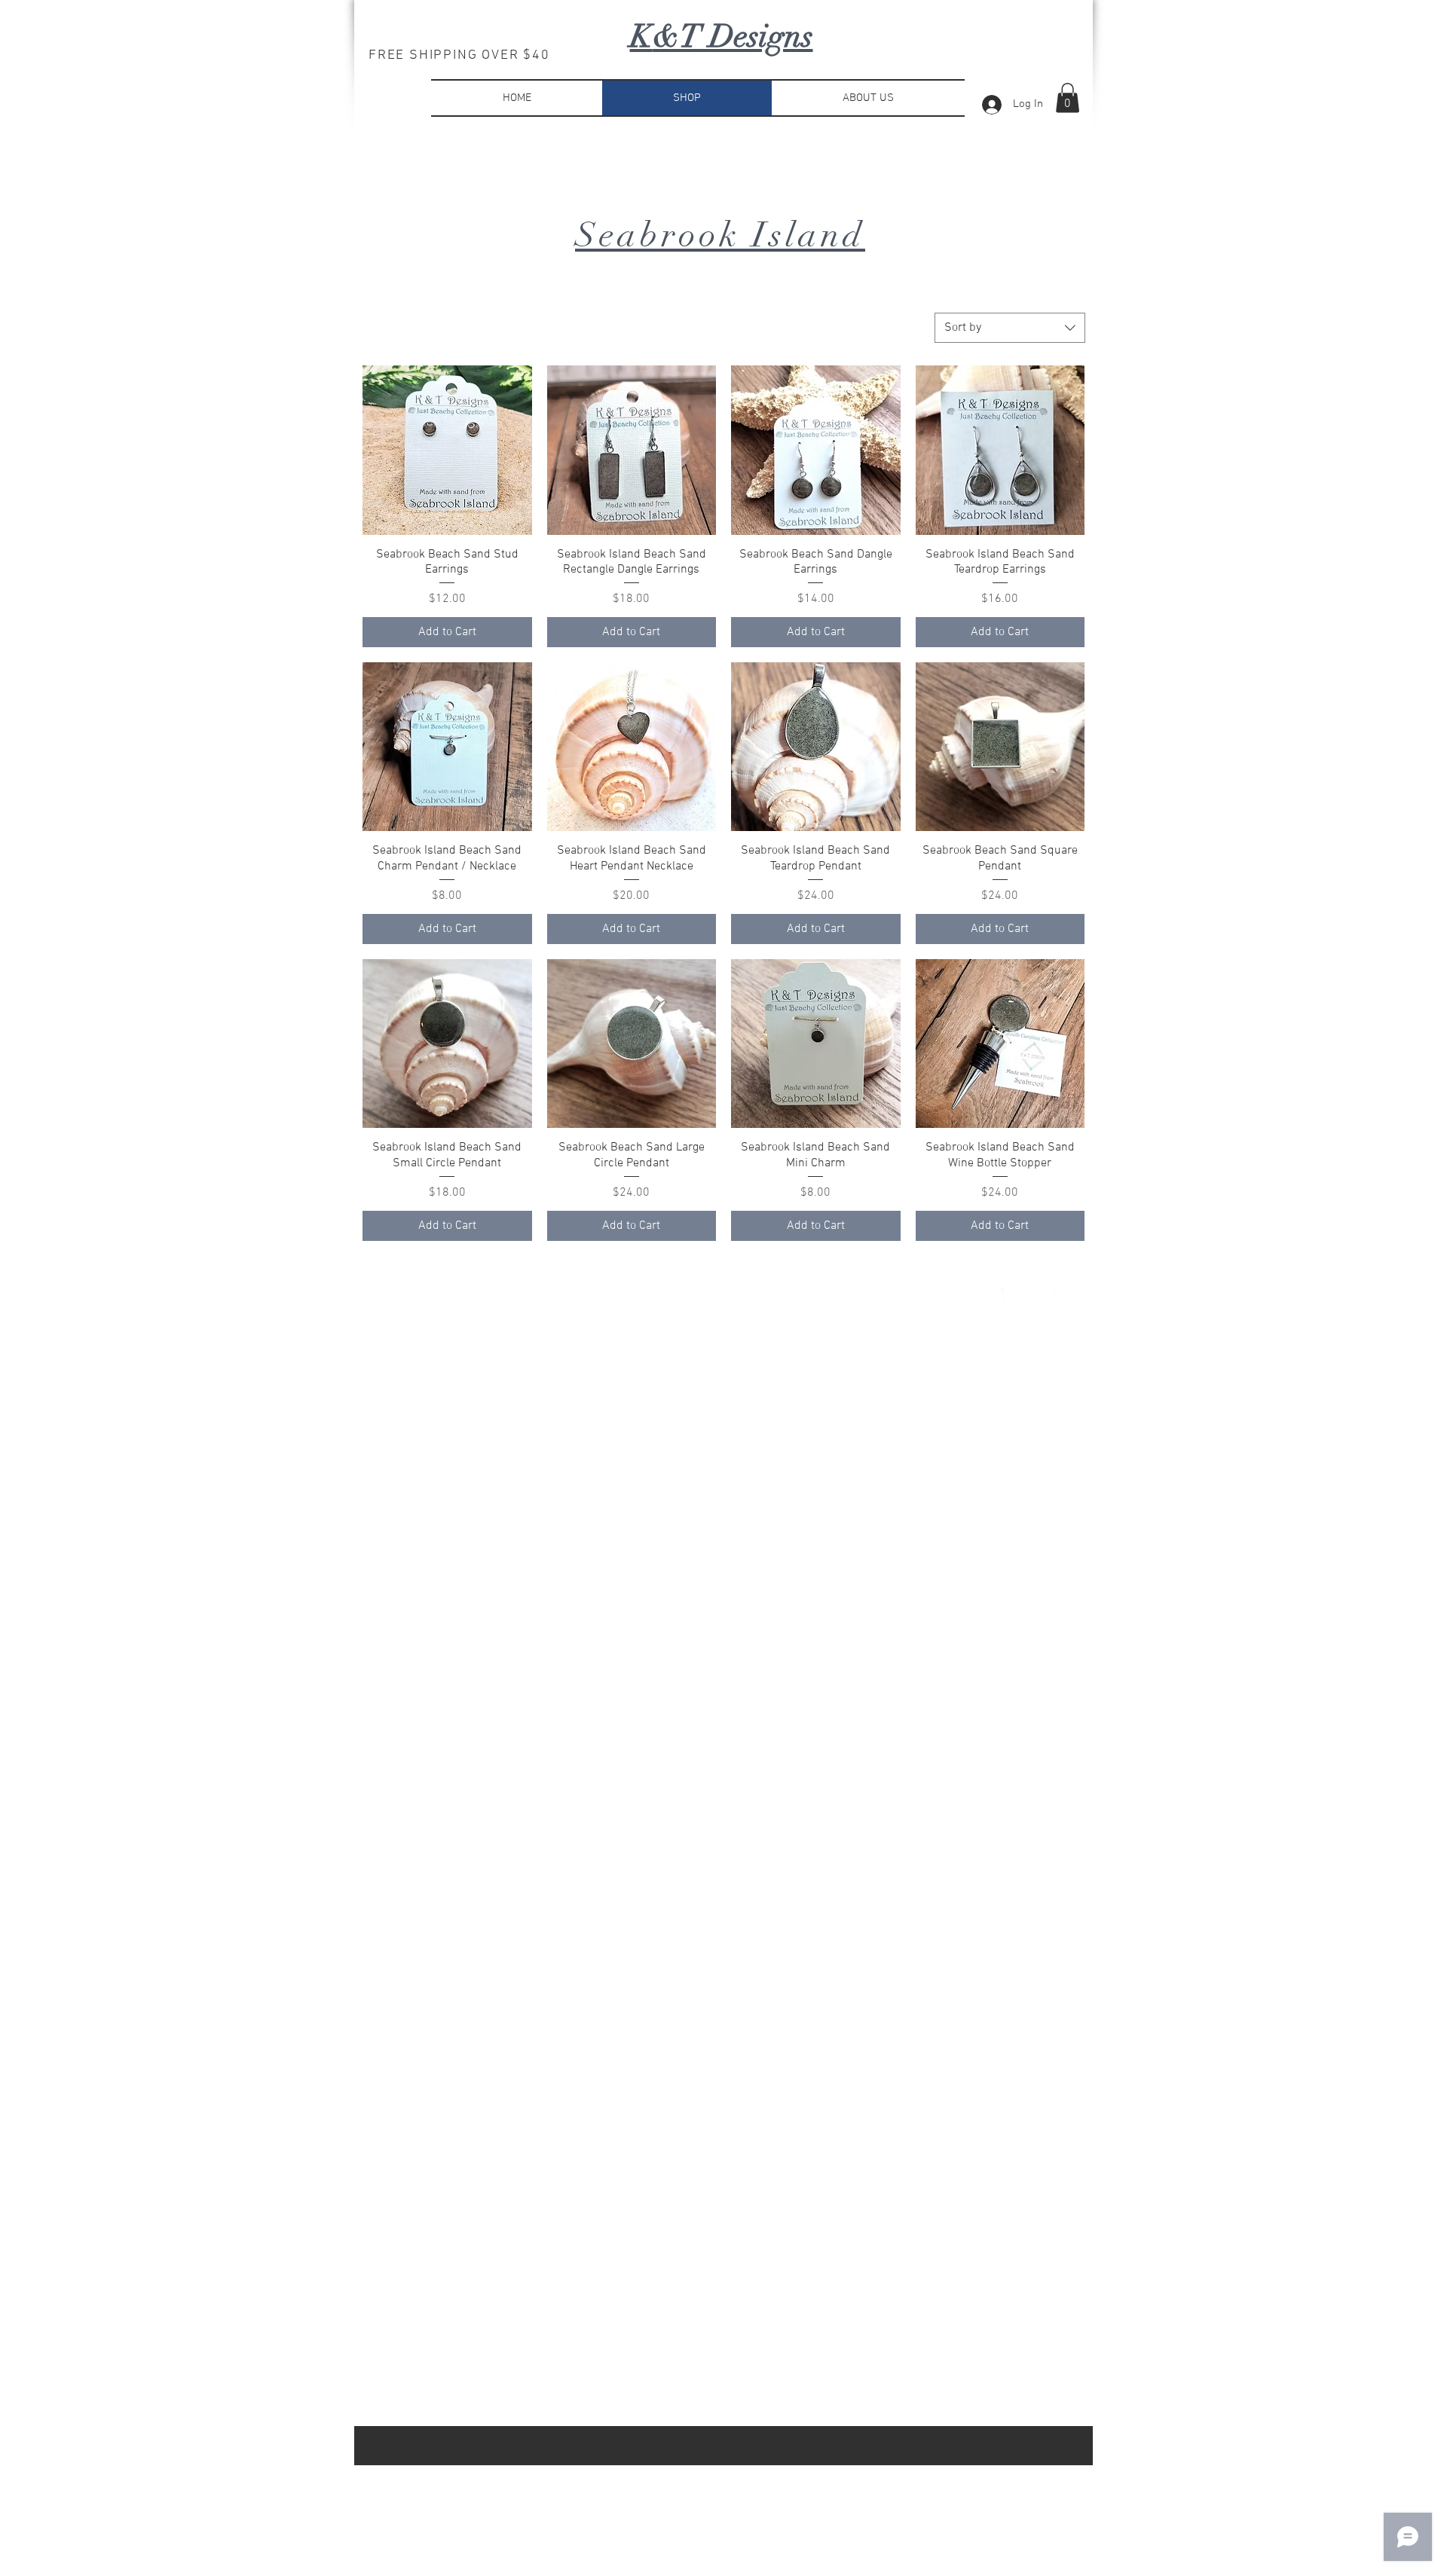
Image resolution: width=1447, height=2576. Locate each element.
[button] (1068, 98)
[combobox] (1010, 328)
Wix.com (584, 1297)
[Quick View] (447, 450)
